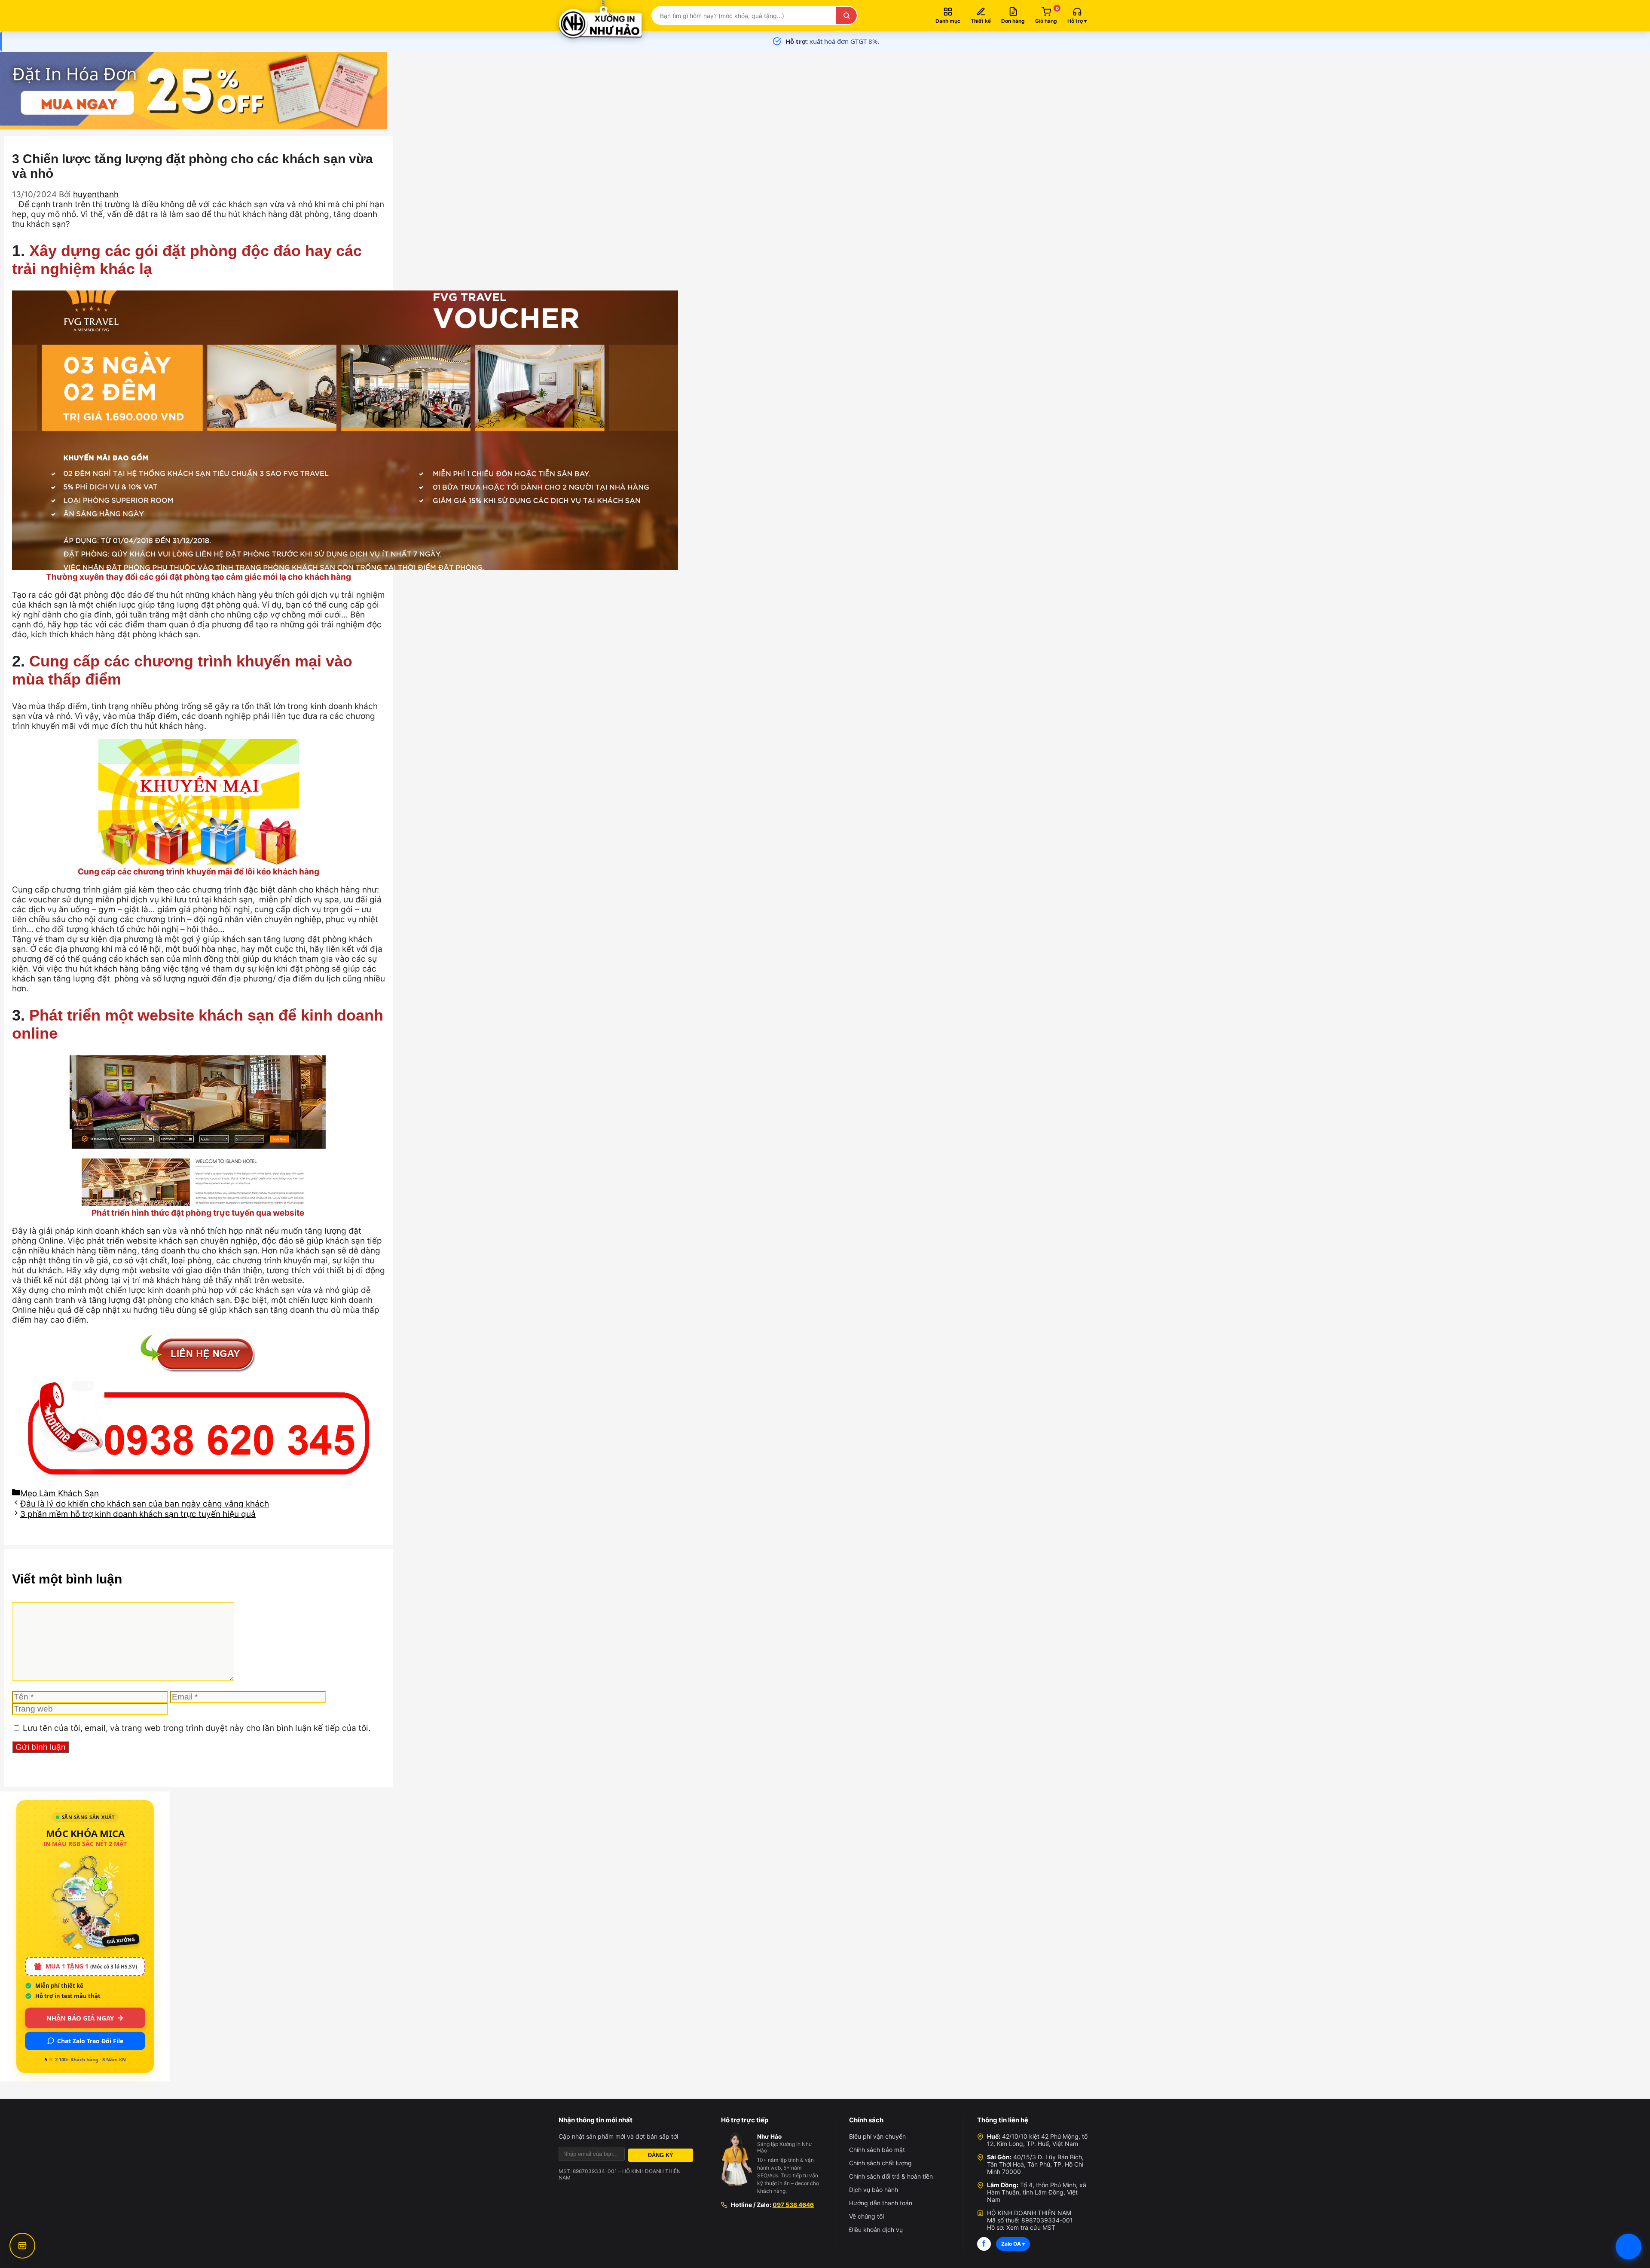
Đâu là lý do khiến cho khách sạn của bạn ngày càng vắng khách (145, 1504)
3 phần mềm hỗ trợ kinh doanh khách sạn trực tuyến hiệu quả (138, 1514)
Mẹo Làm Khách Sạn (60, 1493)
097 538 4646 (793, 2205)
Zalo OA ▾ (1013, 2244)
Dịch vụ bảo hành (874, 2190)
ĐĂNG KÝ (661, 2155)
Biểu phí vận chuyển (877, 2136)
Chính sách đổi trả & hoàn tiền (891, 2176)
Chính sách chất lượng (880, 2163)
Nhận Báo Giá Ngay (80, 2018)
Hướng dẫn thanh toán (881, 2203)
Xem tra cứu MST (1031, 2227)
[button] (1077, 15)
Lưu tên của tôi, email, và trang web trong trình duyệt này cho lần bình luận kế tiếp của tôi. (197, 1728)
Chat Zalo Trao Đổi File (90, 2041)
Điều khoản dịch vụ (876, 2230)
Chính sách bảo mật (877, 2150)
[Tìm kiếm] (846, 15)
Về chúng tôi (866, 2216)
